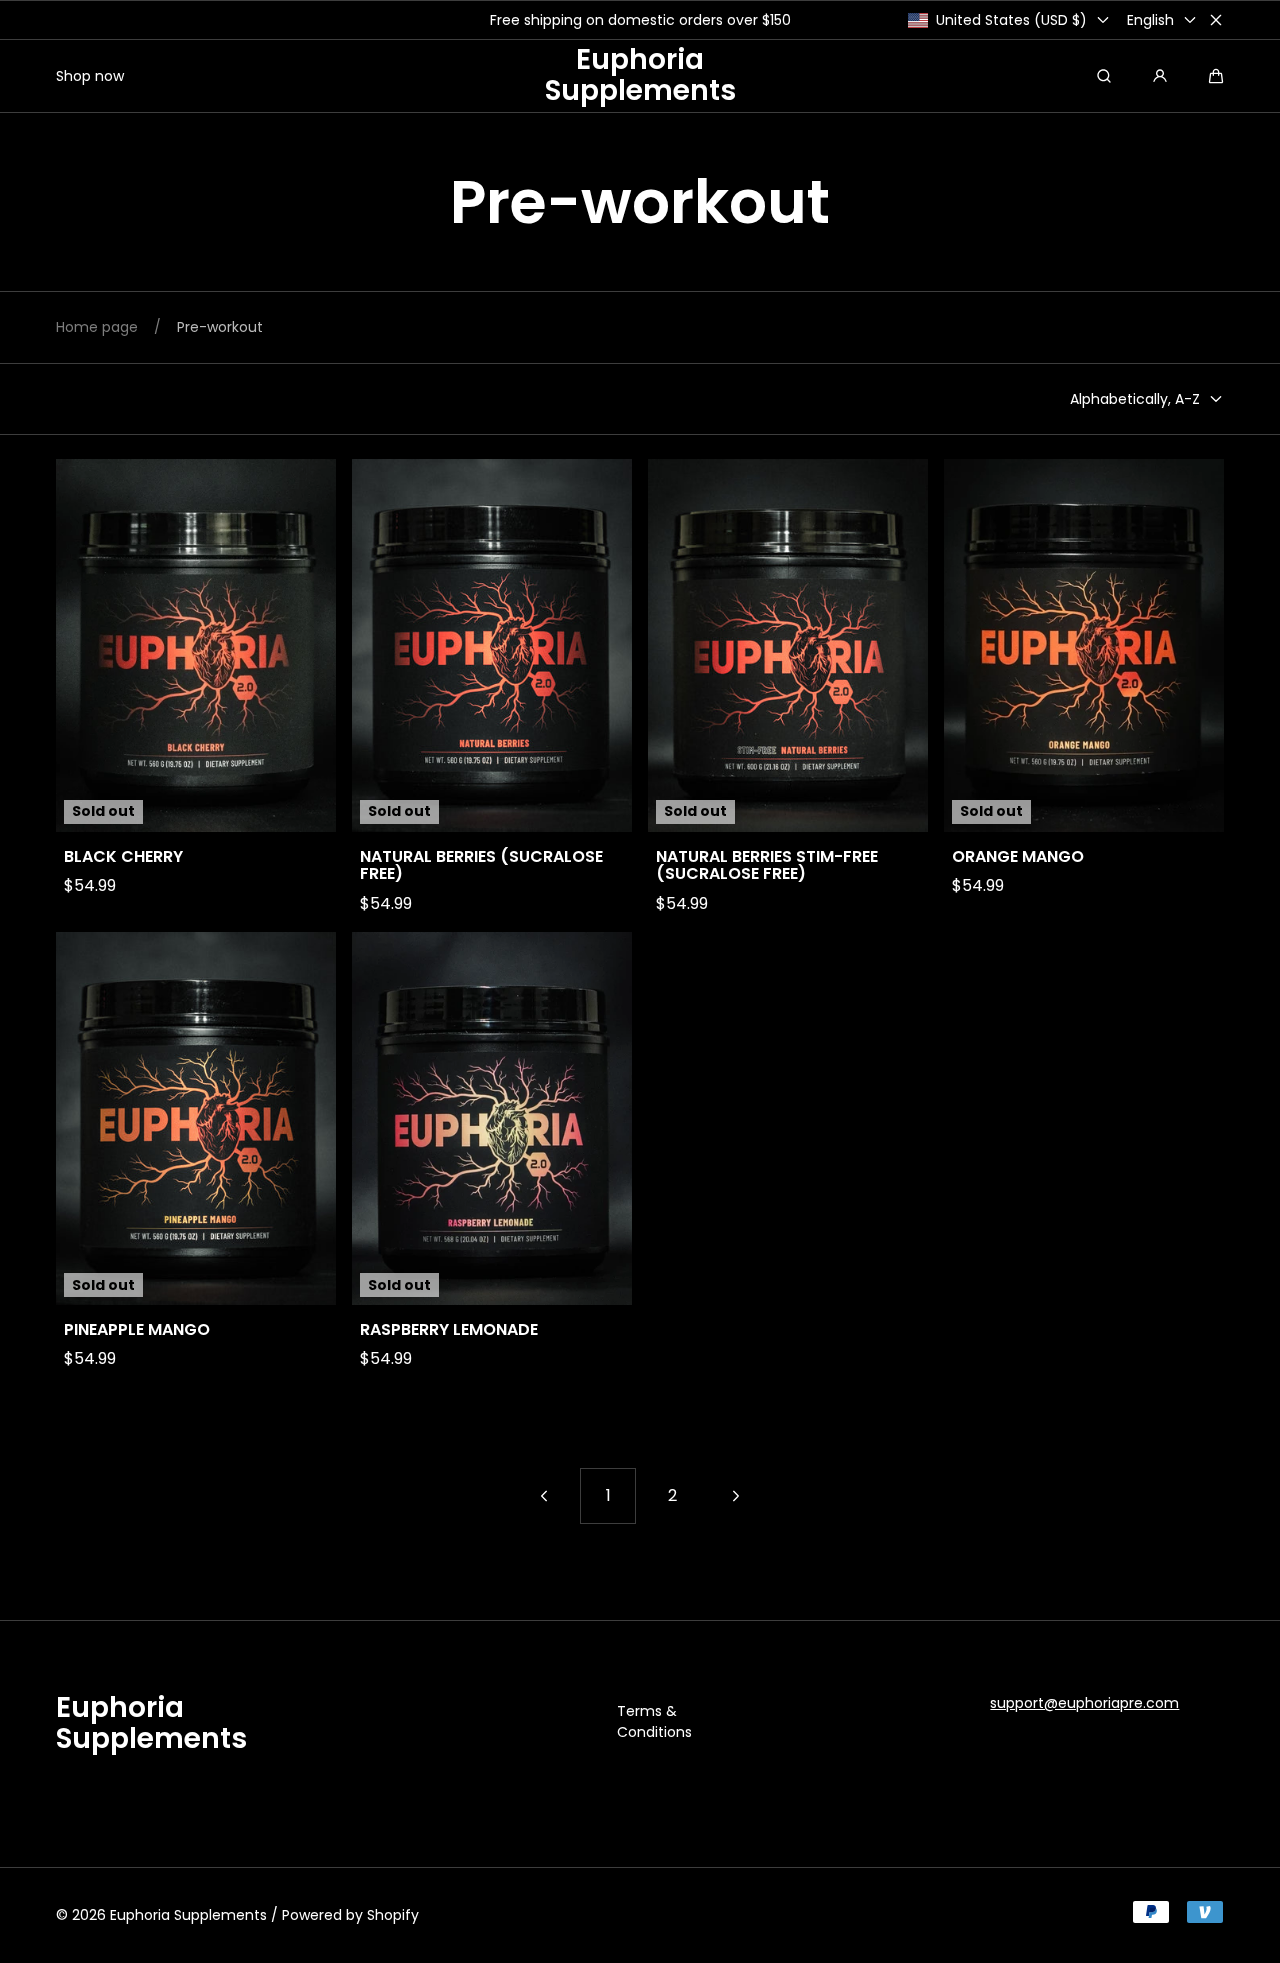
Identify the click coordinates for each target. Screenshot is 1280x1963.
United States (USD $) (1011, 20)
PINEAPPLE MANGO (137, 1330)
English (1150, 20)
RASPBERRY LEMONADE (449, 1330)
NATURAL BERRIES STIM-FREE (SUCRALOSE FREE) (767, 865)
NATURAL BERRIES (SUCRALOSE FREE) (481, 865)
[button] (1216, 76)
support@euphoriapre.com (1084, 1703)
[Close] (1216, 20)
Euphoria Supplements (188, 1915)
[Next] (736, 1496)
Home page (97, 327)
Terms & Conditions (654, 1721)
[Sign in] (1160, 76)
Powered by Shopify (350, 1915)
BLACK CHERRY (123, 857)
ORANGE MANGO (1018, 857)
